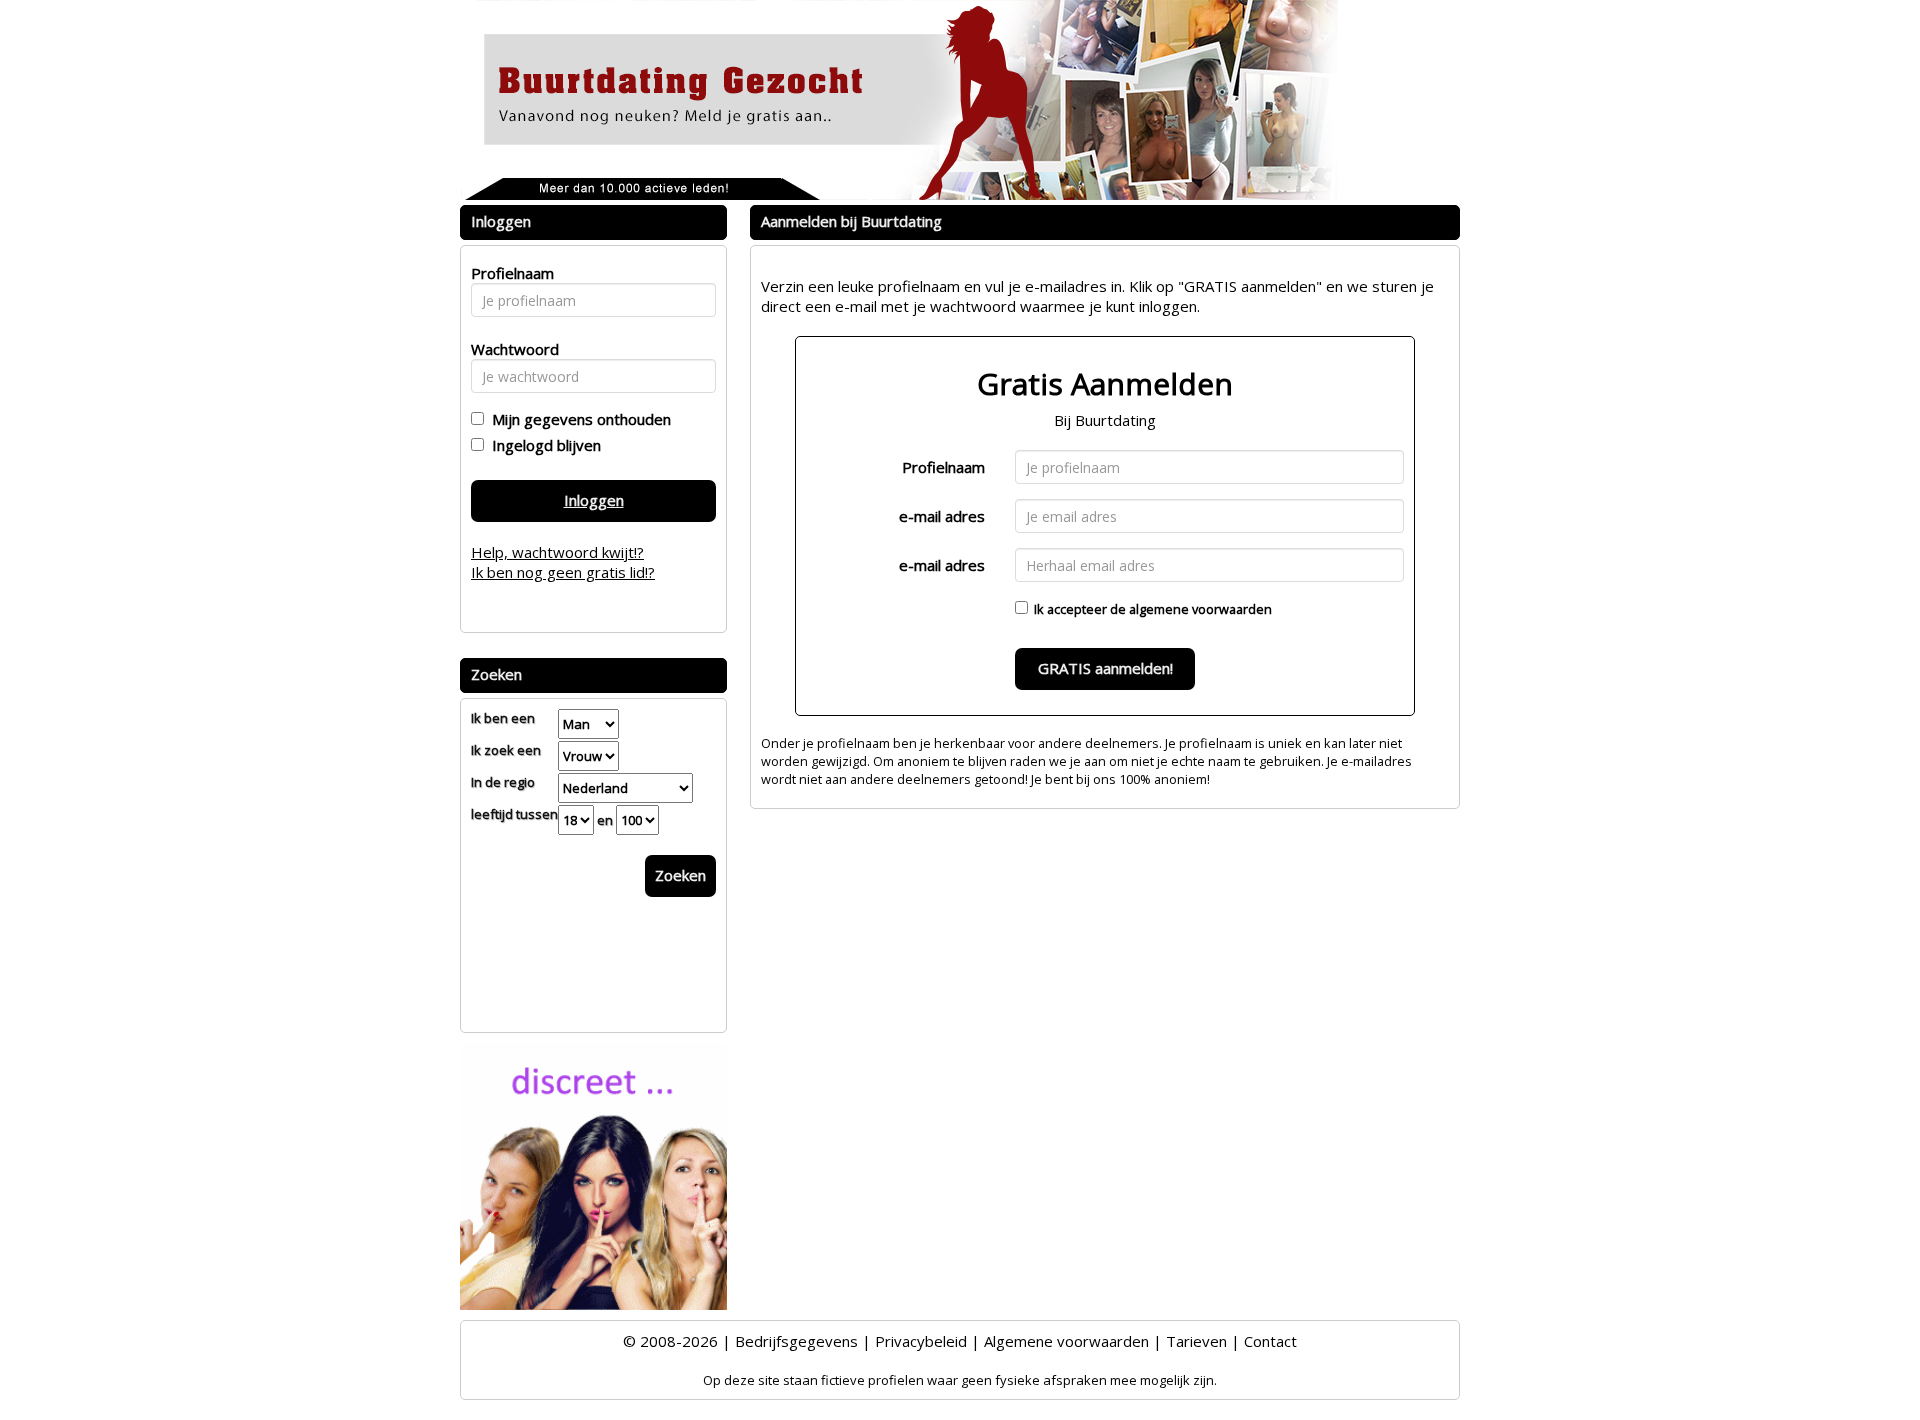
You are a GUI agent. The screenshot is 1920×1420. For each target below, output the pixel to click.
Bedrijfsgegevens (796, 1341)
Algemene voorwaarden (1066, 1341)
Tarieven (1196, 1341)
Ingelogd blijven (542, 445)
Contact (1270, 1341)
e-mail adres (942, 516)
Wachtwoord (509, 349)
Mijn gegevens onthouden (577, 419)
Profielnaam (943, 467)
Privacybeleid (921, 1341)
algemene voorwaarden (1200, 609)
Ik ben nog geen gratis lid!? (563, 572)
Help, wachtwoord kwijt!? (557, 552)
